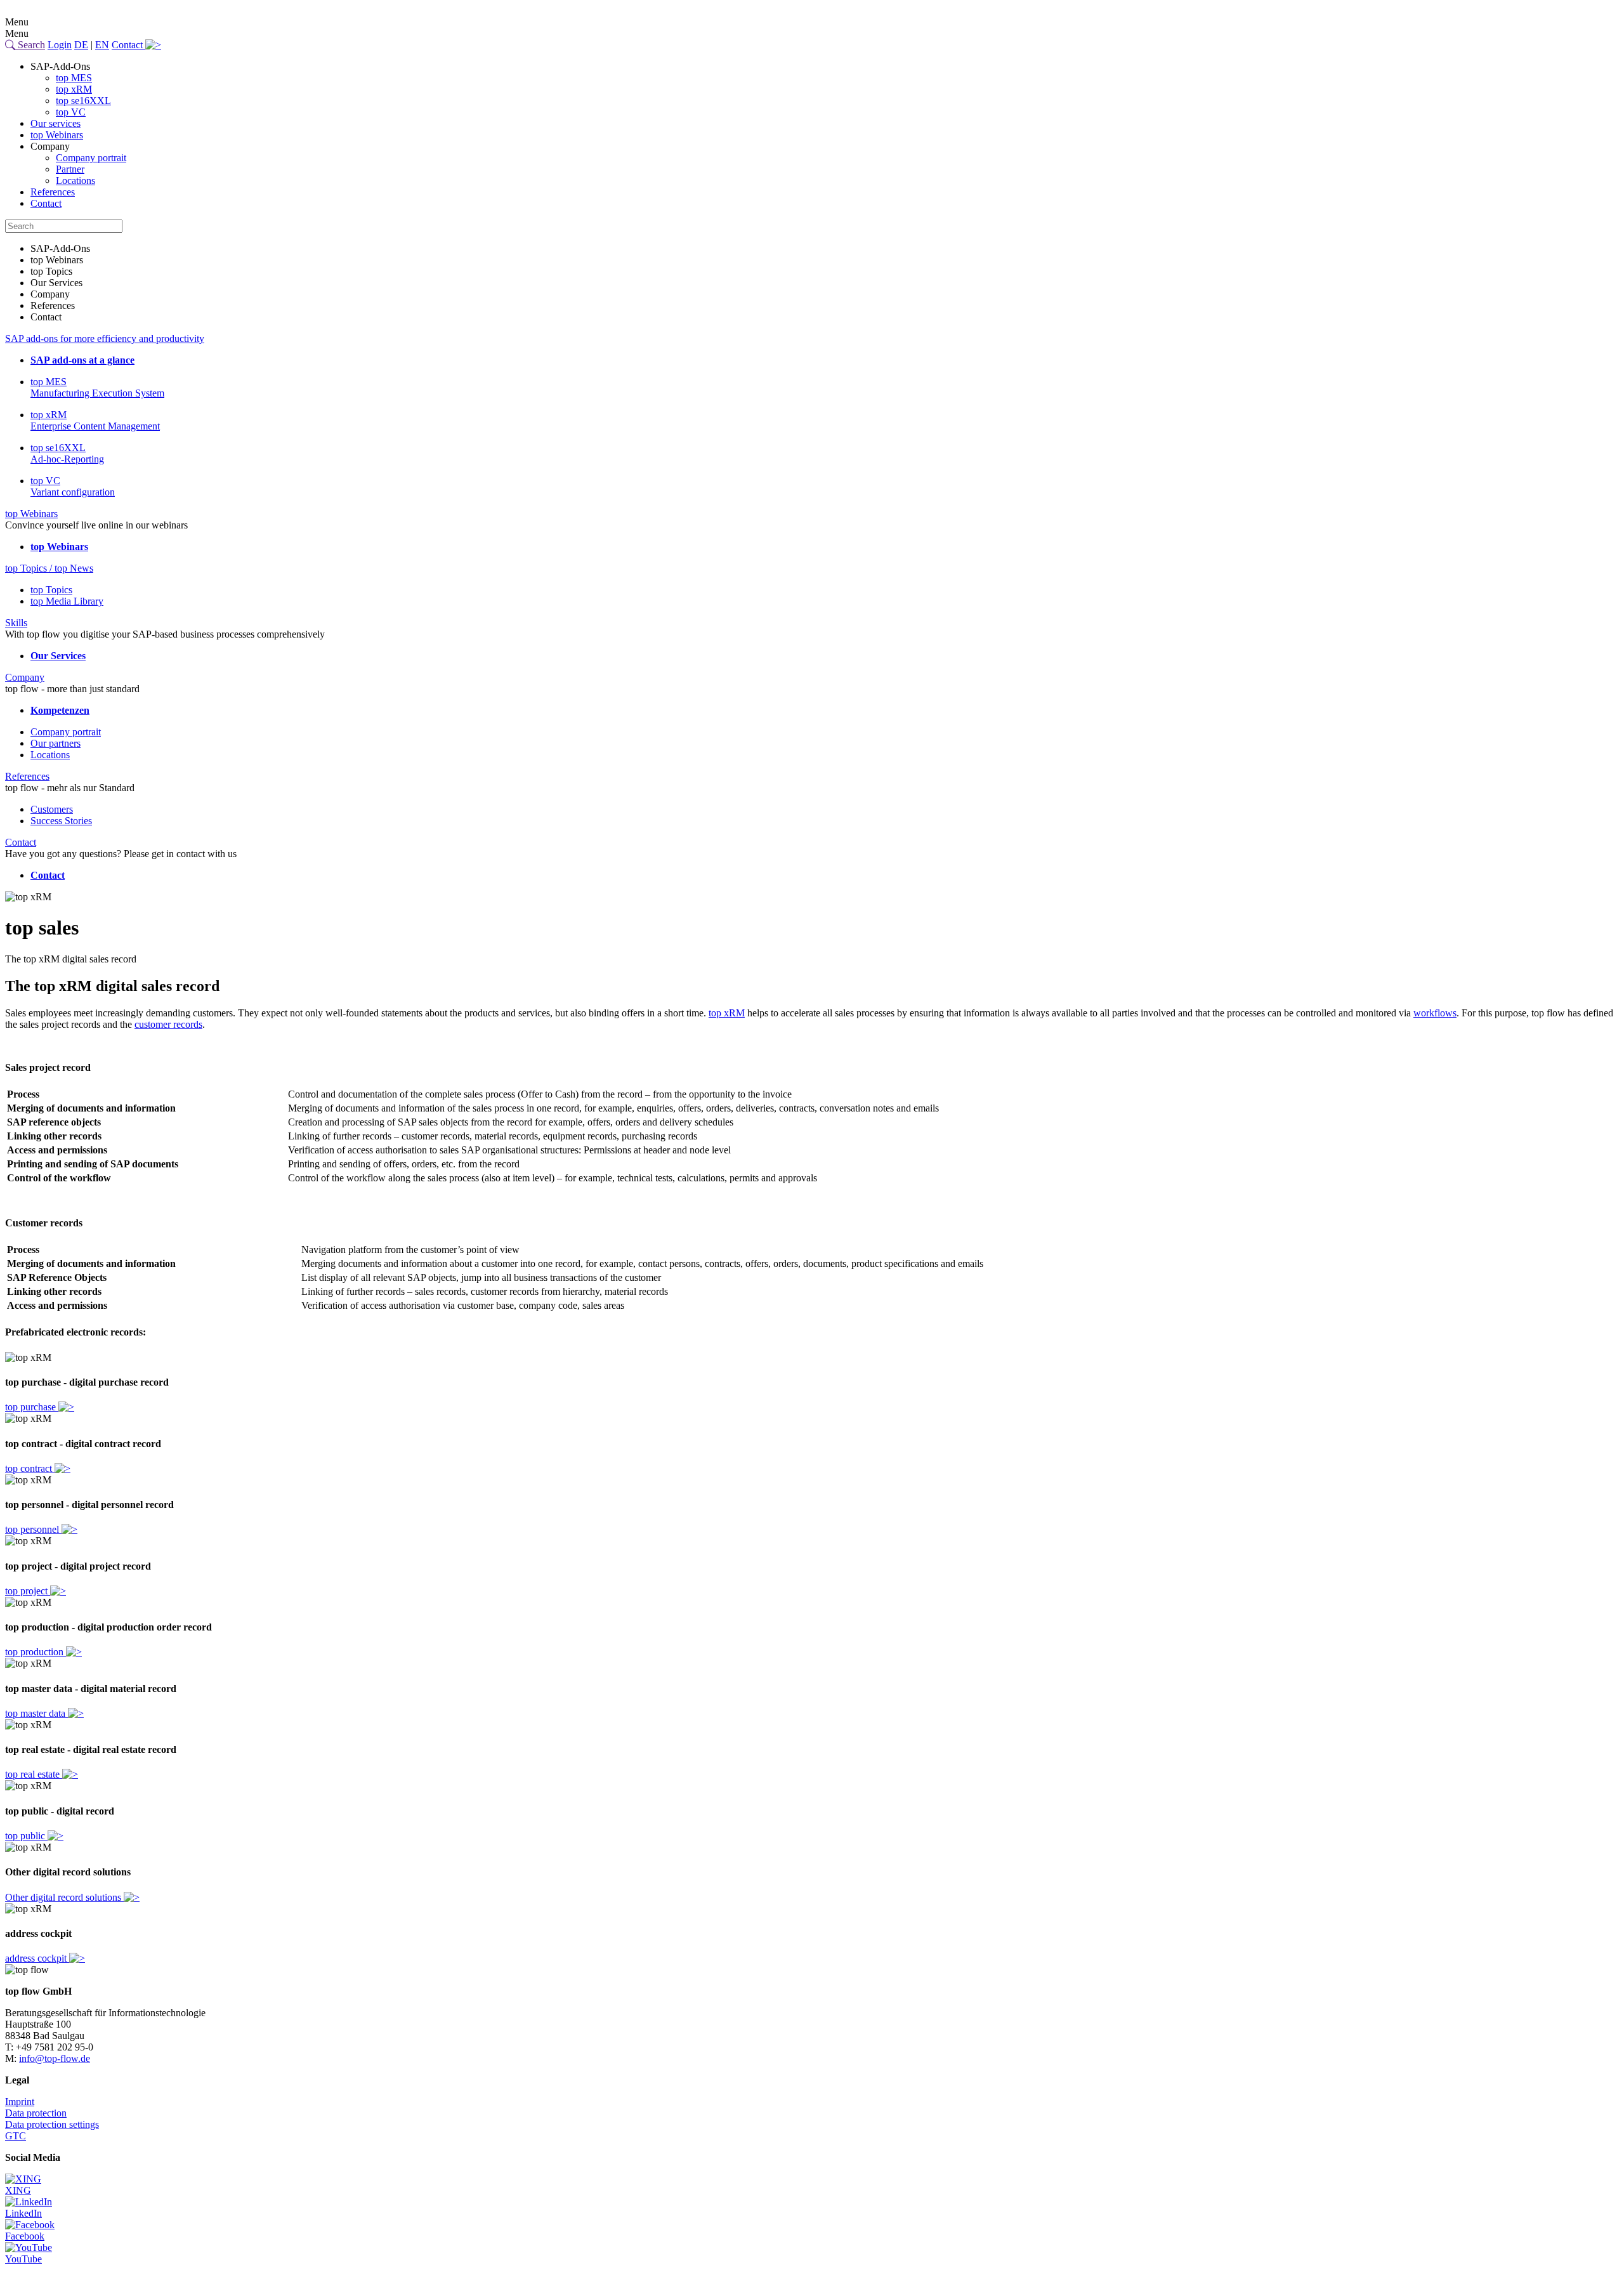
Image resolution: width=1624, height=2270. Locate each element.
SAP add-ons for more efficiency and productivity (105, 338)
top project (28, 1591)
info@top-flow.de (55, 2058)
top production (36, 1652)
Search (30, 45)
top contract (30, 1468)
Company (25, 677)
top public (26, 1836)
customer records (168, 1024)
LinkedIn (23, 2213)
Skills (16, 623)
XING (18, 2190)
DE (81, 45)
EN (102, 45)
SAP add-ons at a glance (82, 360)
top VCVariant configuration (73, 486)
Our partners (56, 743)
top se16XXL (83, 101)
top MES (74, 78)
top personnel (33, 1529)
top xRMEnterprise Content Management (95, 420)
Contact (128, 45)
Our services (56, 123)
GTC (16, 2136)
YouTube (23, 2259)
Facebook (25, 2236)
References (53, 192)
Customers (52, 809)
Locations (75, 180)
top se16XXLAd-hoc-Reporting (67, 453)
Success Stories (61, 821)
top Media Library (67, 601)
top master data (36, 1713)
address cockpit (37, 1958)
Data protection (36, 2113)
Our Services (58, 656)
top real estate (34, 1774)
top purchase (32, 1407)
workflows (1435, 1013)
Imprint (20, 2102)
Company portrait (91, 158)
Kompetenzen (60, 710)
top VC (71, 112)
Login (60, 45)
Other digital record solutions (64, 1897)
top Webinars (57, 135)
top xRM (74, 89)
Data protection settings (52, 2124)
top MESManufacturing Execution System (97, 387)
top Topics (51, 590)
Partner (70, 169)
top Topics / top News (49, 568)
